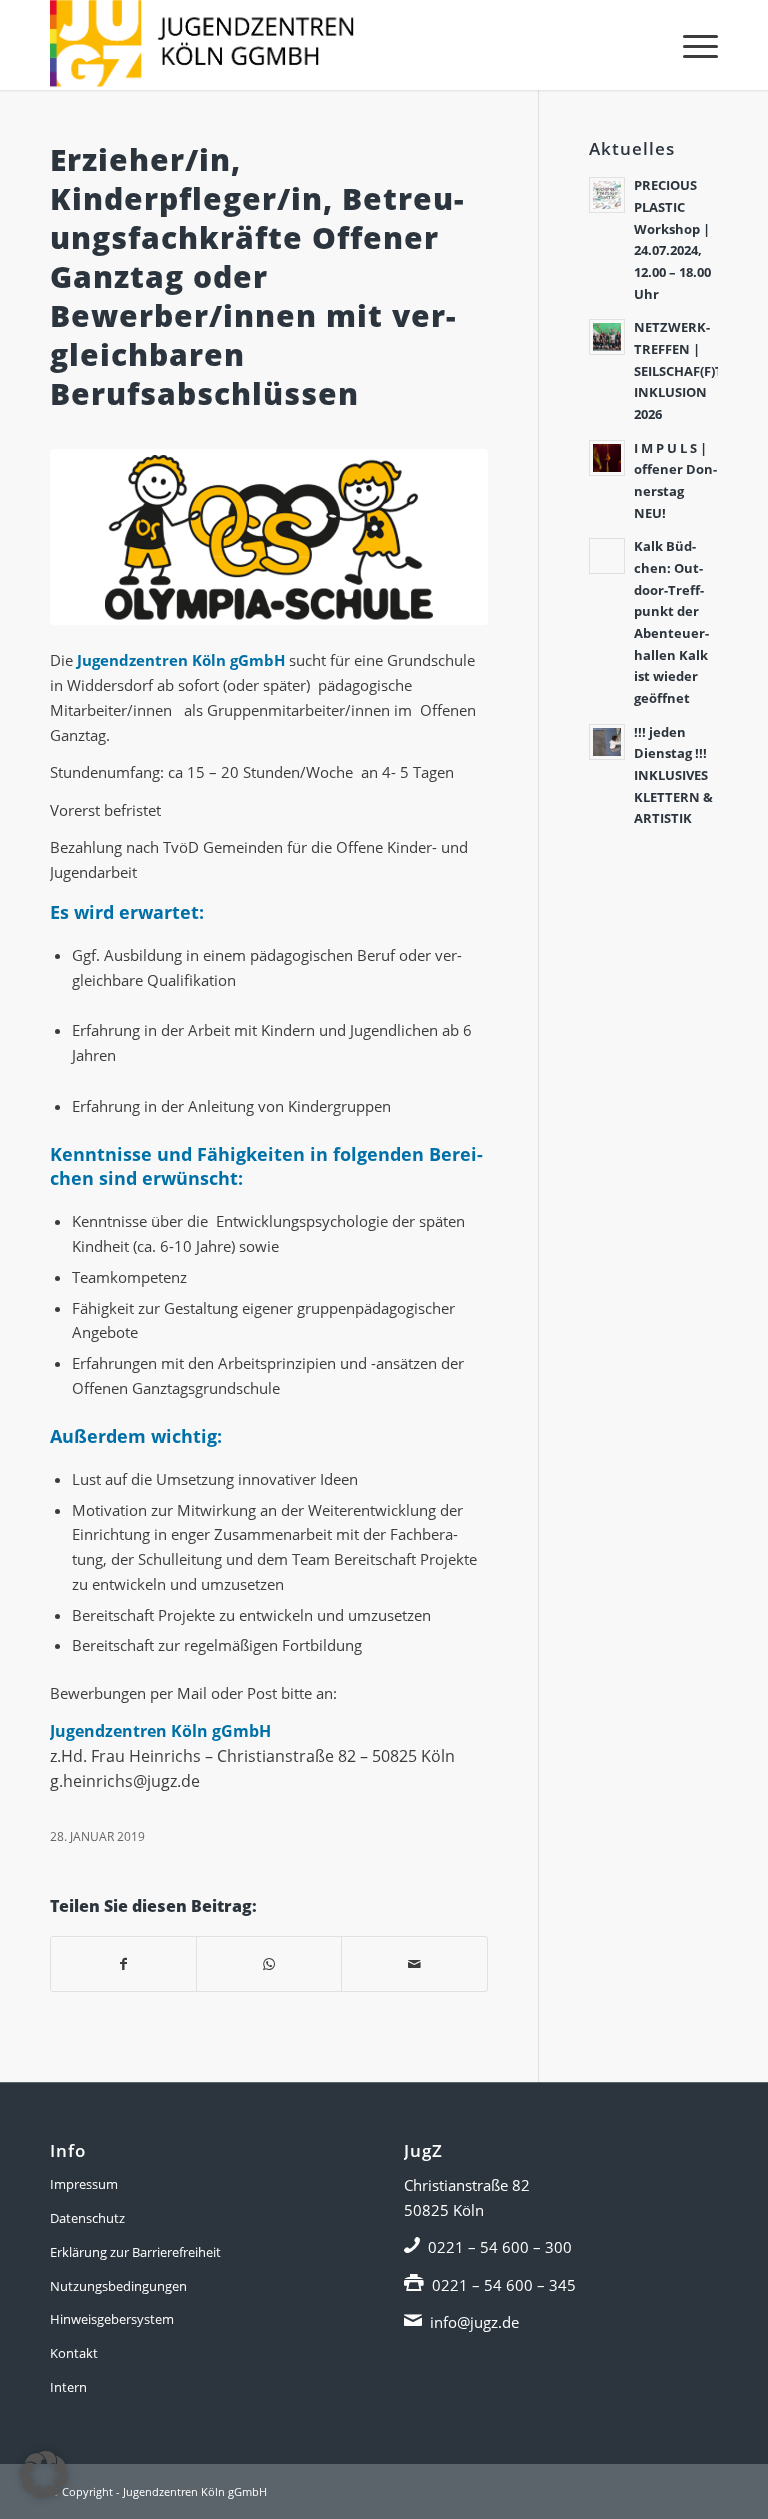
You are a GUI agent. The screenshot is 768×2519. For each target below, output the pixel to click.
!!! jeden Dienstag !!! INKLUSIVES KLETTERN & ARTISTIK (673, 775)
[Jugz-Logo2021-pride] (202, 45)
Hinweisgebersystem (112, 2319)
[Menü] (690, 45)
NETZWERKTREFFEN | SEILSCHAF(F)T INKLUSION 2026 (678, 370)
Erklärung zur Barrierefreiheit (135, 2252)
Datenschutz (87, 2218)
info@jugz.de (474, 2322)
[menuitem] (690, 45)
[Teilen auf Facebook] (123, 1964)
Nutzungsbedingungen (118, 2286)
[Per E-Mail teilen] (414, 1964)
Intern (68, 2387)
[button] (44, 2475)
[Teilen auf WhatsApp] (269, 1964)
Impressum (84, 2184)
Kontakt (74, 2353)
